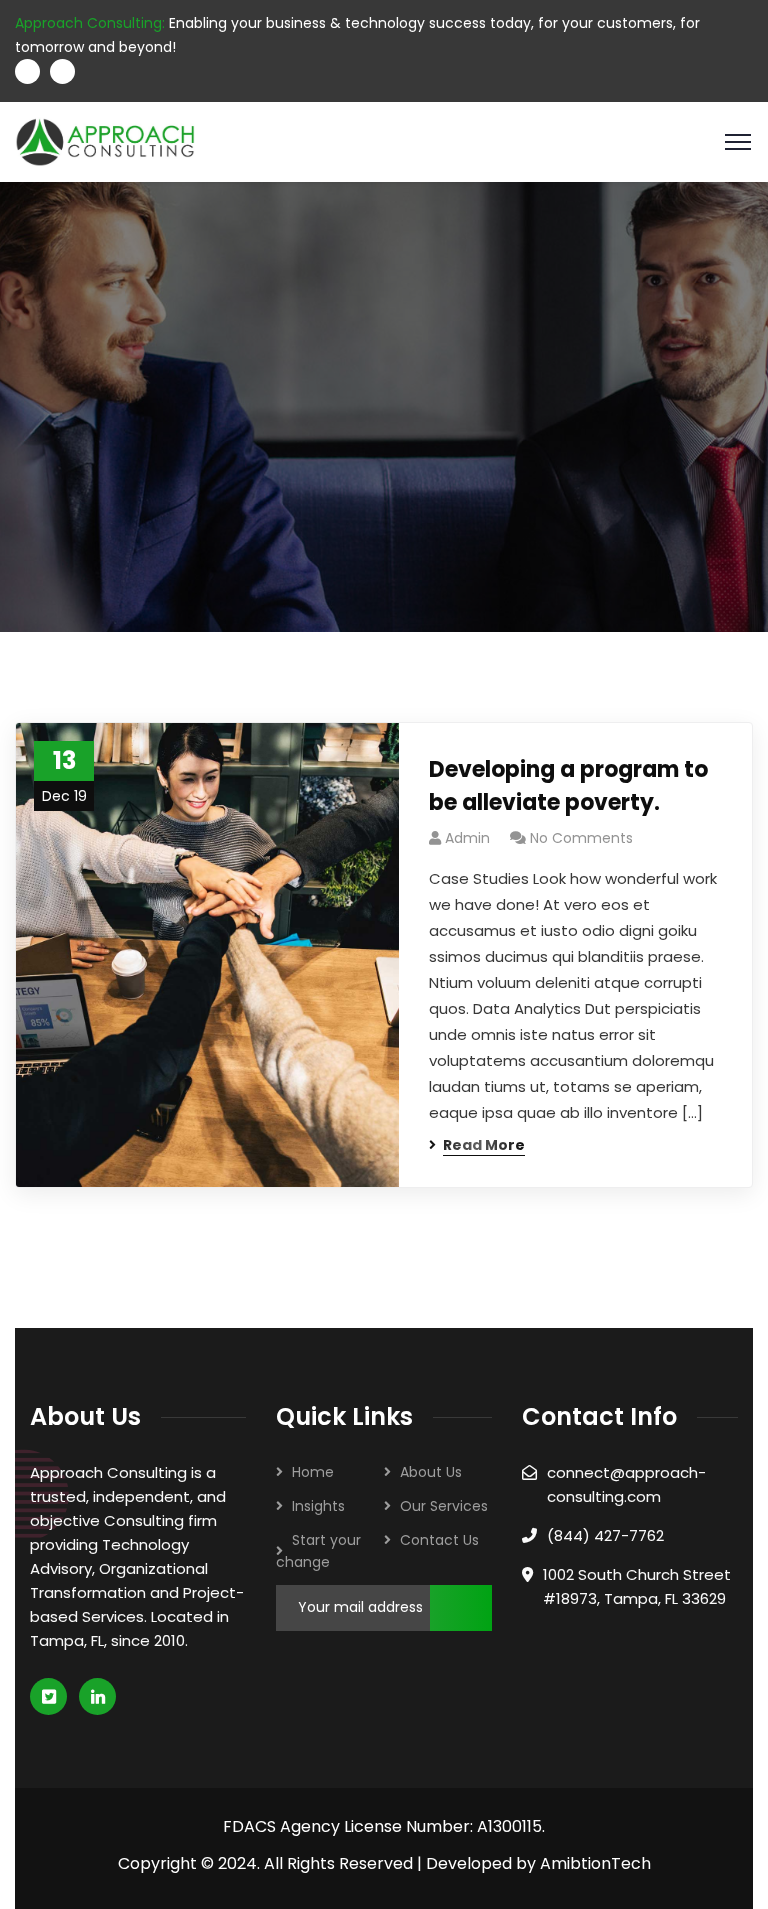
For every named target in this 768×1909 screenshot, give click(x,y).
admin (467, 838)
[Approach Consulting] (105, 140)
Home (313, 1472)
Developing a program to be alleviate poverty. (568, 786)
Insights (318, 1506)
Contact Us (439, 1540)
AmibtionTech (595, 1863)
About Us (431, 1472)
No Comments (581, 838)
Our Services (444, 1506)
